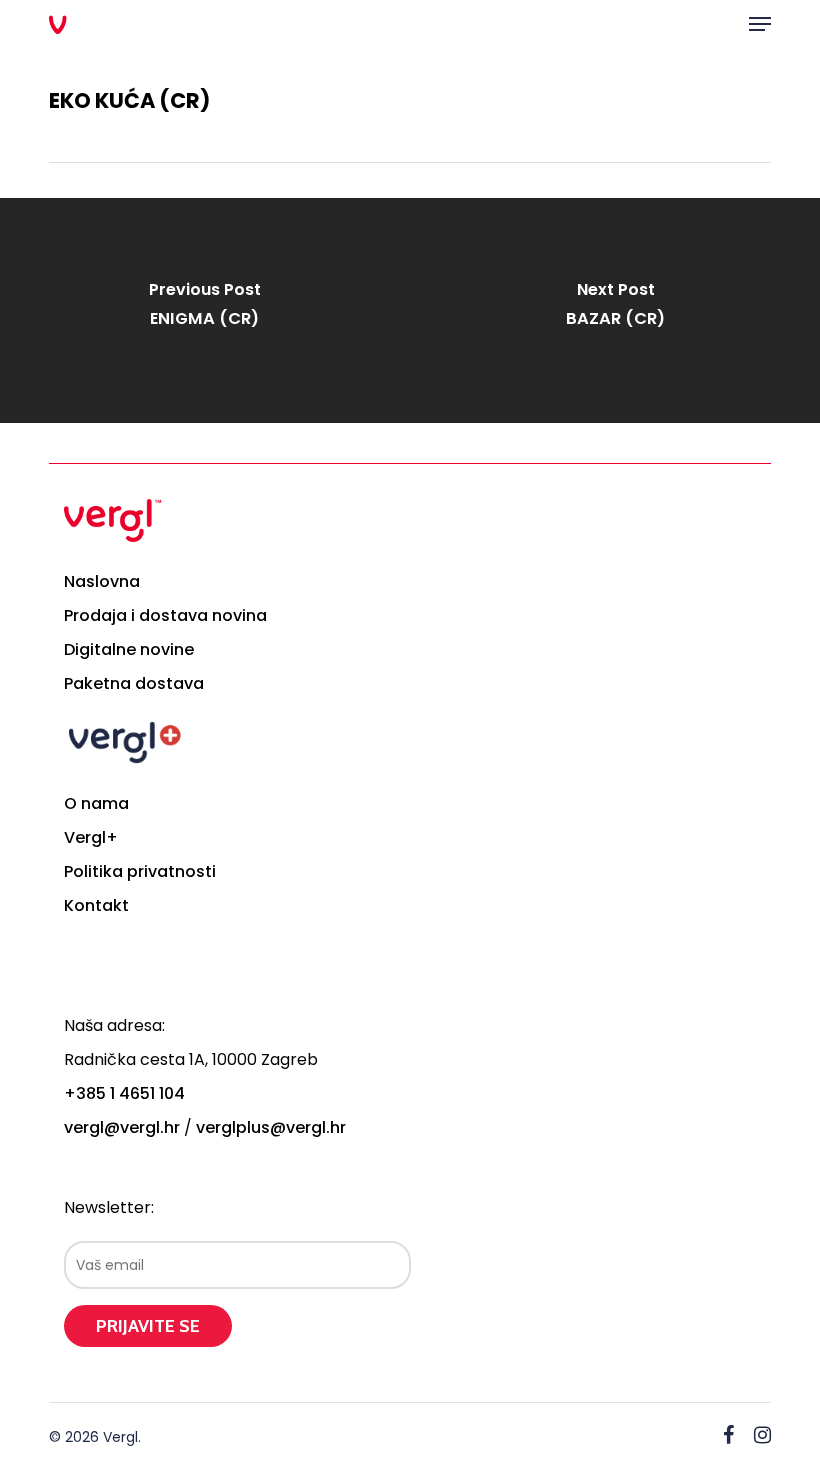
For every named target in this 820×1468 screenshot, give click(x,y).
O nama (96, 803)
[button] (760, 24)
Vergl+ (91, 837)
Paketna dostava (134, 683)
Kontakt (96, 905)
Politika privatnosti (140, 871)
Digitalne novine (129, 649)
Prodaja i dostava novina (165, 615)
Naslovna (102, 581)
